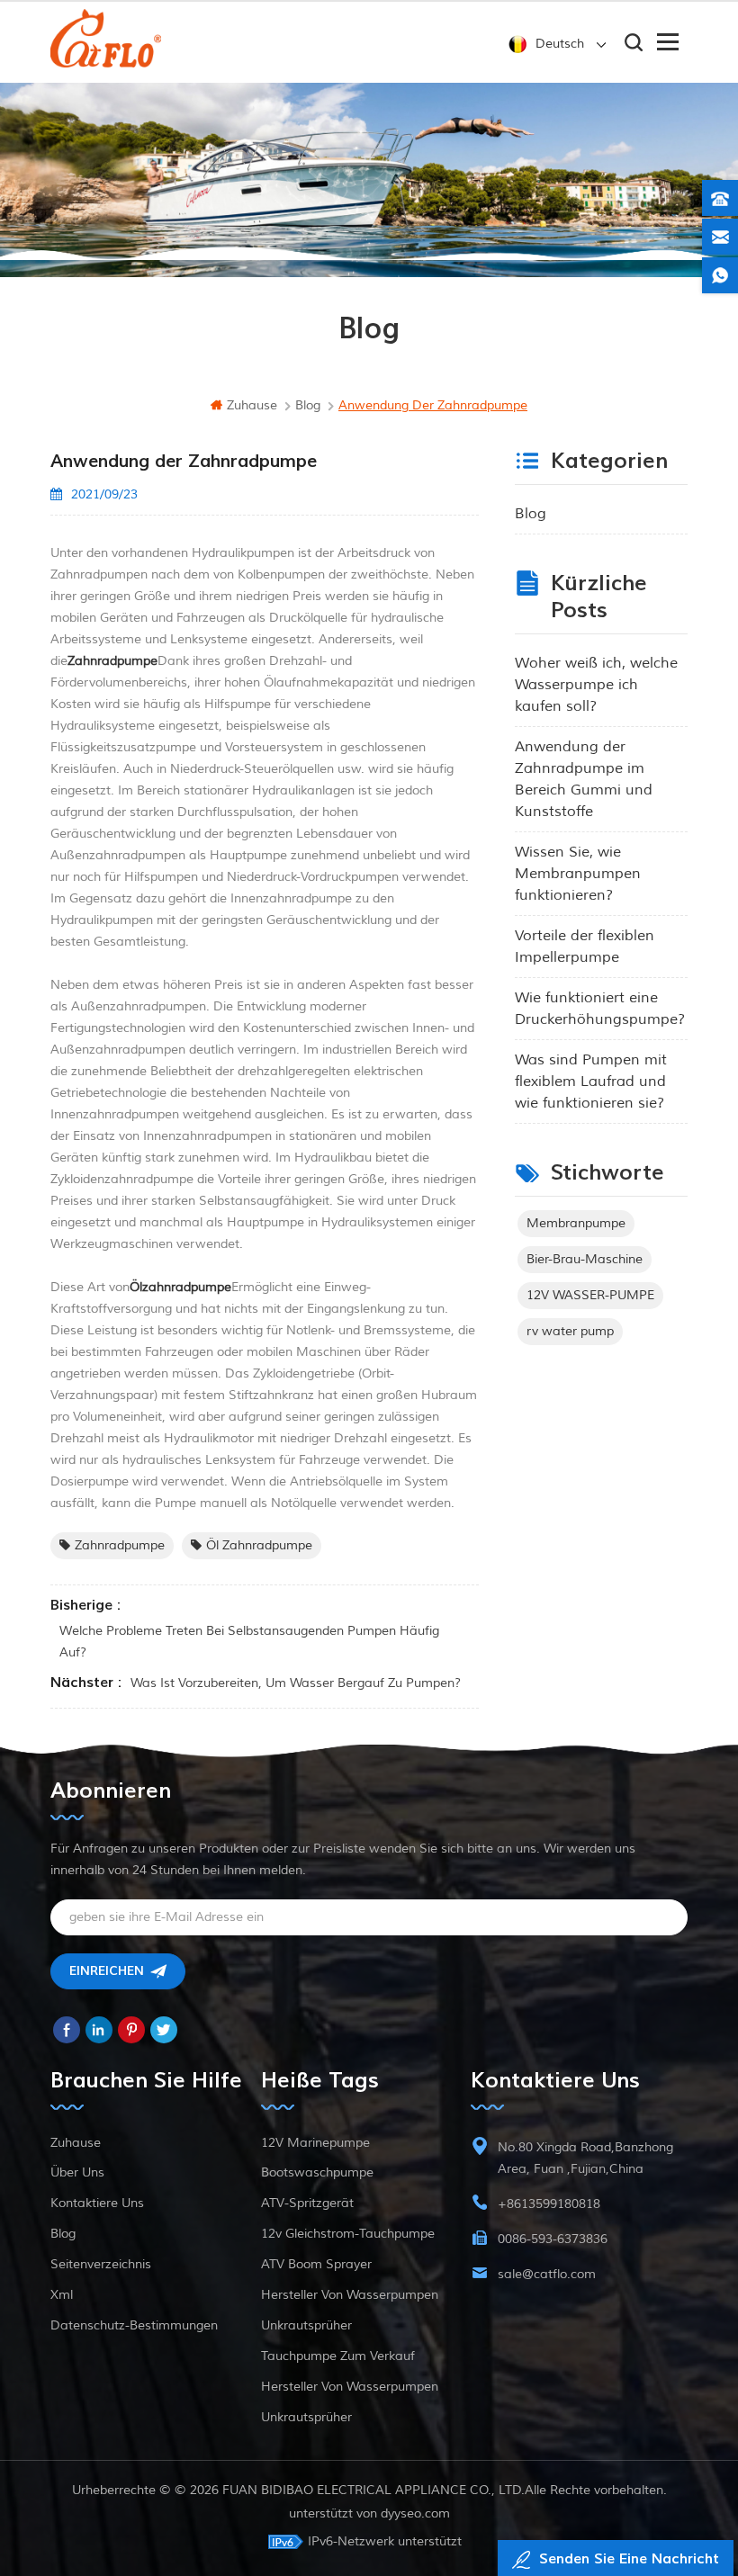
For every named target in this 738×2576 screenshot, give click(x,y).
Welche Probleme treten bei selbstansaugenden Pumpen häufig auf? (249, 1642)
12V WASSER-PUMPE (590, 1295)
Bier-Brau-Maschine (585, 1259)
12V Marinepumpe (315, 2143)
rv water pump (570, 1331)
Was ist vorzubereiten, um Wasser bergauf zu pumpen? (296, 1683)
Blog (531, 514)
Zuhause (252, 405)
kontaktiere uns (97, 2203)
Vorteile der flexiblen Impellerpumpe (585, 947)
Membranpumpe (576, 1223)
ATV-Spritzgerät (307, 2203)
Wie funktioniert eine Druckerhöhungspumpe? (600, 1009)
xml (62, 2295)
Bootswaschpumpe (317, 2172)
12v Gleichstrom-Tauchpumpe (348, 2234)
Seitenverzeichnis (101, 2264)
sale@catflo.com (547, 2274)
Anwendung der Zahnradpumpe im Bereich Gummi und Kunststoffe (584, 779)
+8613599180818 (549, 2204)
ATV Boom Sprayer (316, 2264)
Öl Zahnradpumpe (259, 1545)
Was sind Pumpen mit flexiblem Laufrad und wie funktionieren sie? (591, 1082)
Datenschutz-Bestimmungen (134, 2325)
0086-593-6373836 (553, 2239)
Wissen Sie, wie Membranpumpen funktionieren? (578, 874)
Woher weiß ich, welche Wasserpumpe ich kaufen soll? (596, 685)
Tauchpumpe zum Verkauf (338, 2356)
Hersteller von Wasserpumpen (350, 2295)
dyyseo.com (415, 2513)
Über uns (77, 2172)
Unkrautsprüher (306, 2325)
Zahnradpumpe (120, 1545)
